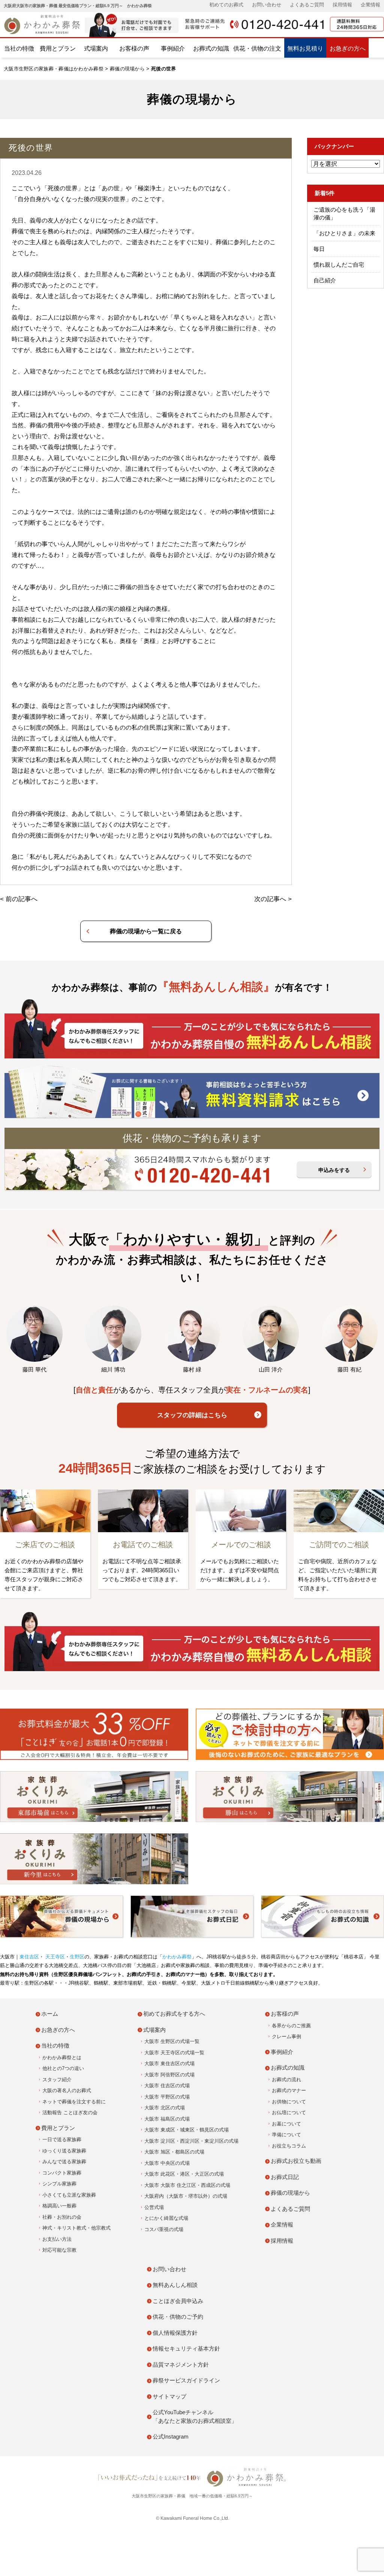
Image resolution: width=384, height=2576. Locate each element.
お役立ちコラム (289, 2146)
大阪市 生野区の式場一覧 (172, 2041)
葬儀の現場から (127, 69)
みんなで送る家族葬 (64, 2162)
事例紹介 (173, 49)
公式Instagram (171, 2436)
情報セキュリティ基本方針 (186, 2348)
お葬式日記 (285, 2177)
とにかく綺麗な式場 (166, 2218)
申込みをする (334, 1170)
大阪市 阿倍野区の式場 (169, 2075)
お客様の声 (134, 49)
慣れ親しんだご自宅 (339, 265)
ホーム (50, 2014)
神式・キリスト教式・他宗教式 (76, 2228)
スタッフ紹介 (57, 2080)
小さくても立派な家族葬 (69, 2195)
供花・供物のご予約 (178, 2317)
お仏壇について (289, 2113)
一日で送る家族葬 (62, 2139)
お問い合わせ (267, 5)
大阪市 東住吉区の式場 (169, 2063)
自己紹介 (325, 280)
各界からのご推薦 (291, 2026)
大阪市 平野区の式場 (167, 2097)
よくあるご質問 (307, 5)
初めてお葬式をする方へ (174, 2014)
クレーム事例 (286, 2036)
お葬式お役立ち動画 (296, 2161)
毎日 (319, 249)
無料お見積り (305, 49)
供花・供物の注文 (257, 49)
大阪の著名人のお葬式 (67, 2090)
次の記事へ (270, 899)
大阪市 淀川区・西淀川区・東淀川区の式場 (191, 2141)
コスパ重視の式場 (164, 2229)
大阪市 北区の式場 (165, 2108)
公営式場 (154, 2207)
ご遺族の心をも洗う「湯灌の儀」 (344, 213)
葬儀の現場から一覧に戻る (146, 931)
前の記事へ (22, 899)
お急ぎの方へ (348, 49)
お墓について (286, 2124)
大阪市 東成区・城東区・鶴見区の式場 (187, 2130)
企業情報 (370, 5)
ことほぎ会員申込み (178, 2301)
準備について (286, 2135)
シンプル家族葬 (59, 2184)
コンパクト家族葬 (62, 2173)
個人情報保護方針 (175, 2333)
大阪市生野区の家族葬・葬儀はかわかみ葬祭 (54, 69)
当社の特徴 (19, 49)
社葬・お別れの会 (62, 2217)
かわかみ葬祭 (177, 1957)
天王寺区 (54, 1957)
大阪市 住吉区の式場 (167, 2086)
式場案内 (96, 49)
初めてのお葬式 (226, 5)
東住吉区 (29, 1957)
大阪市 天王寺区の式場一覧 (174, 2053)
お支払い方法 (57, 2239)
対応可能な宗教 (59, 2250)
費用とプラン (58, 49)
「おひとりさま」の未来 (344, 233)
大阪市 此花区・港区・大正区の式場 (184, 2174)
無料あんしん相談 (175, 2285)
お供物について (289, 2102)
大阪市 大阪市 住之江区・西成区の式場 (187, 2185)
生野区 (77, 1957)
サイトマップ (169, 2396)
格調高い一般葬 (59, 2206)
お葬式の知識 (211, 49)
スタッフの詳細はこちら (192, 1415)
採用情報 (342, 5)
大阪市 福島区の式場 (167, 2119)
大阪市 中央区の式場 (167, 2163)
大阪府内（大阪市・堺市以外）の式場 (186, 2196)
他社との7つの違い (63, 2068)
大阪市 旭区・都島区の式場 (174, 2152)
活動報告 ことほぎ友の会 (70, 2113)
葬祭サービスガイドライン (186, 2380)
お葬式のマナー (289, 2090)
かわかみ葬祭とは (62, 2057)
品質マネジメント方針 (181, 2365)
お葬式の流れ (286, 2080)
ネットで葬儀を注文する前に (74, 2102)
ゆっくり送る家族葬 (64, 2151)
